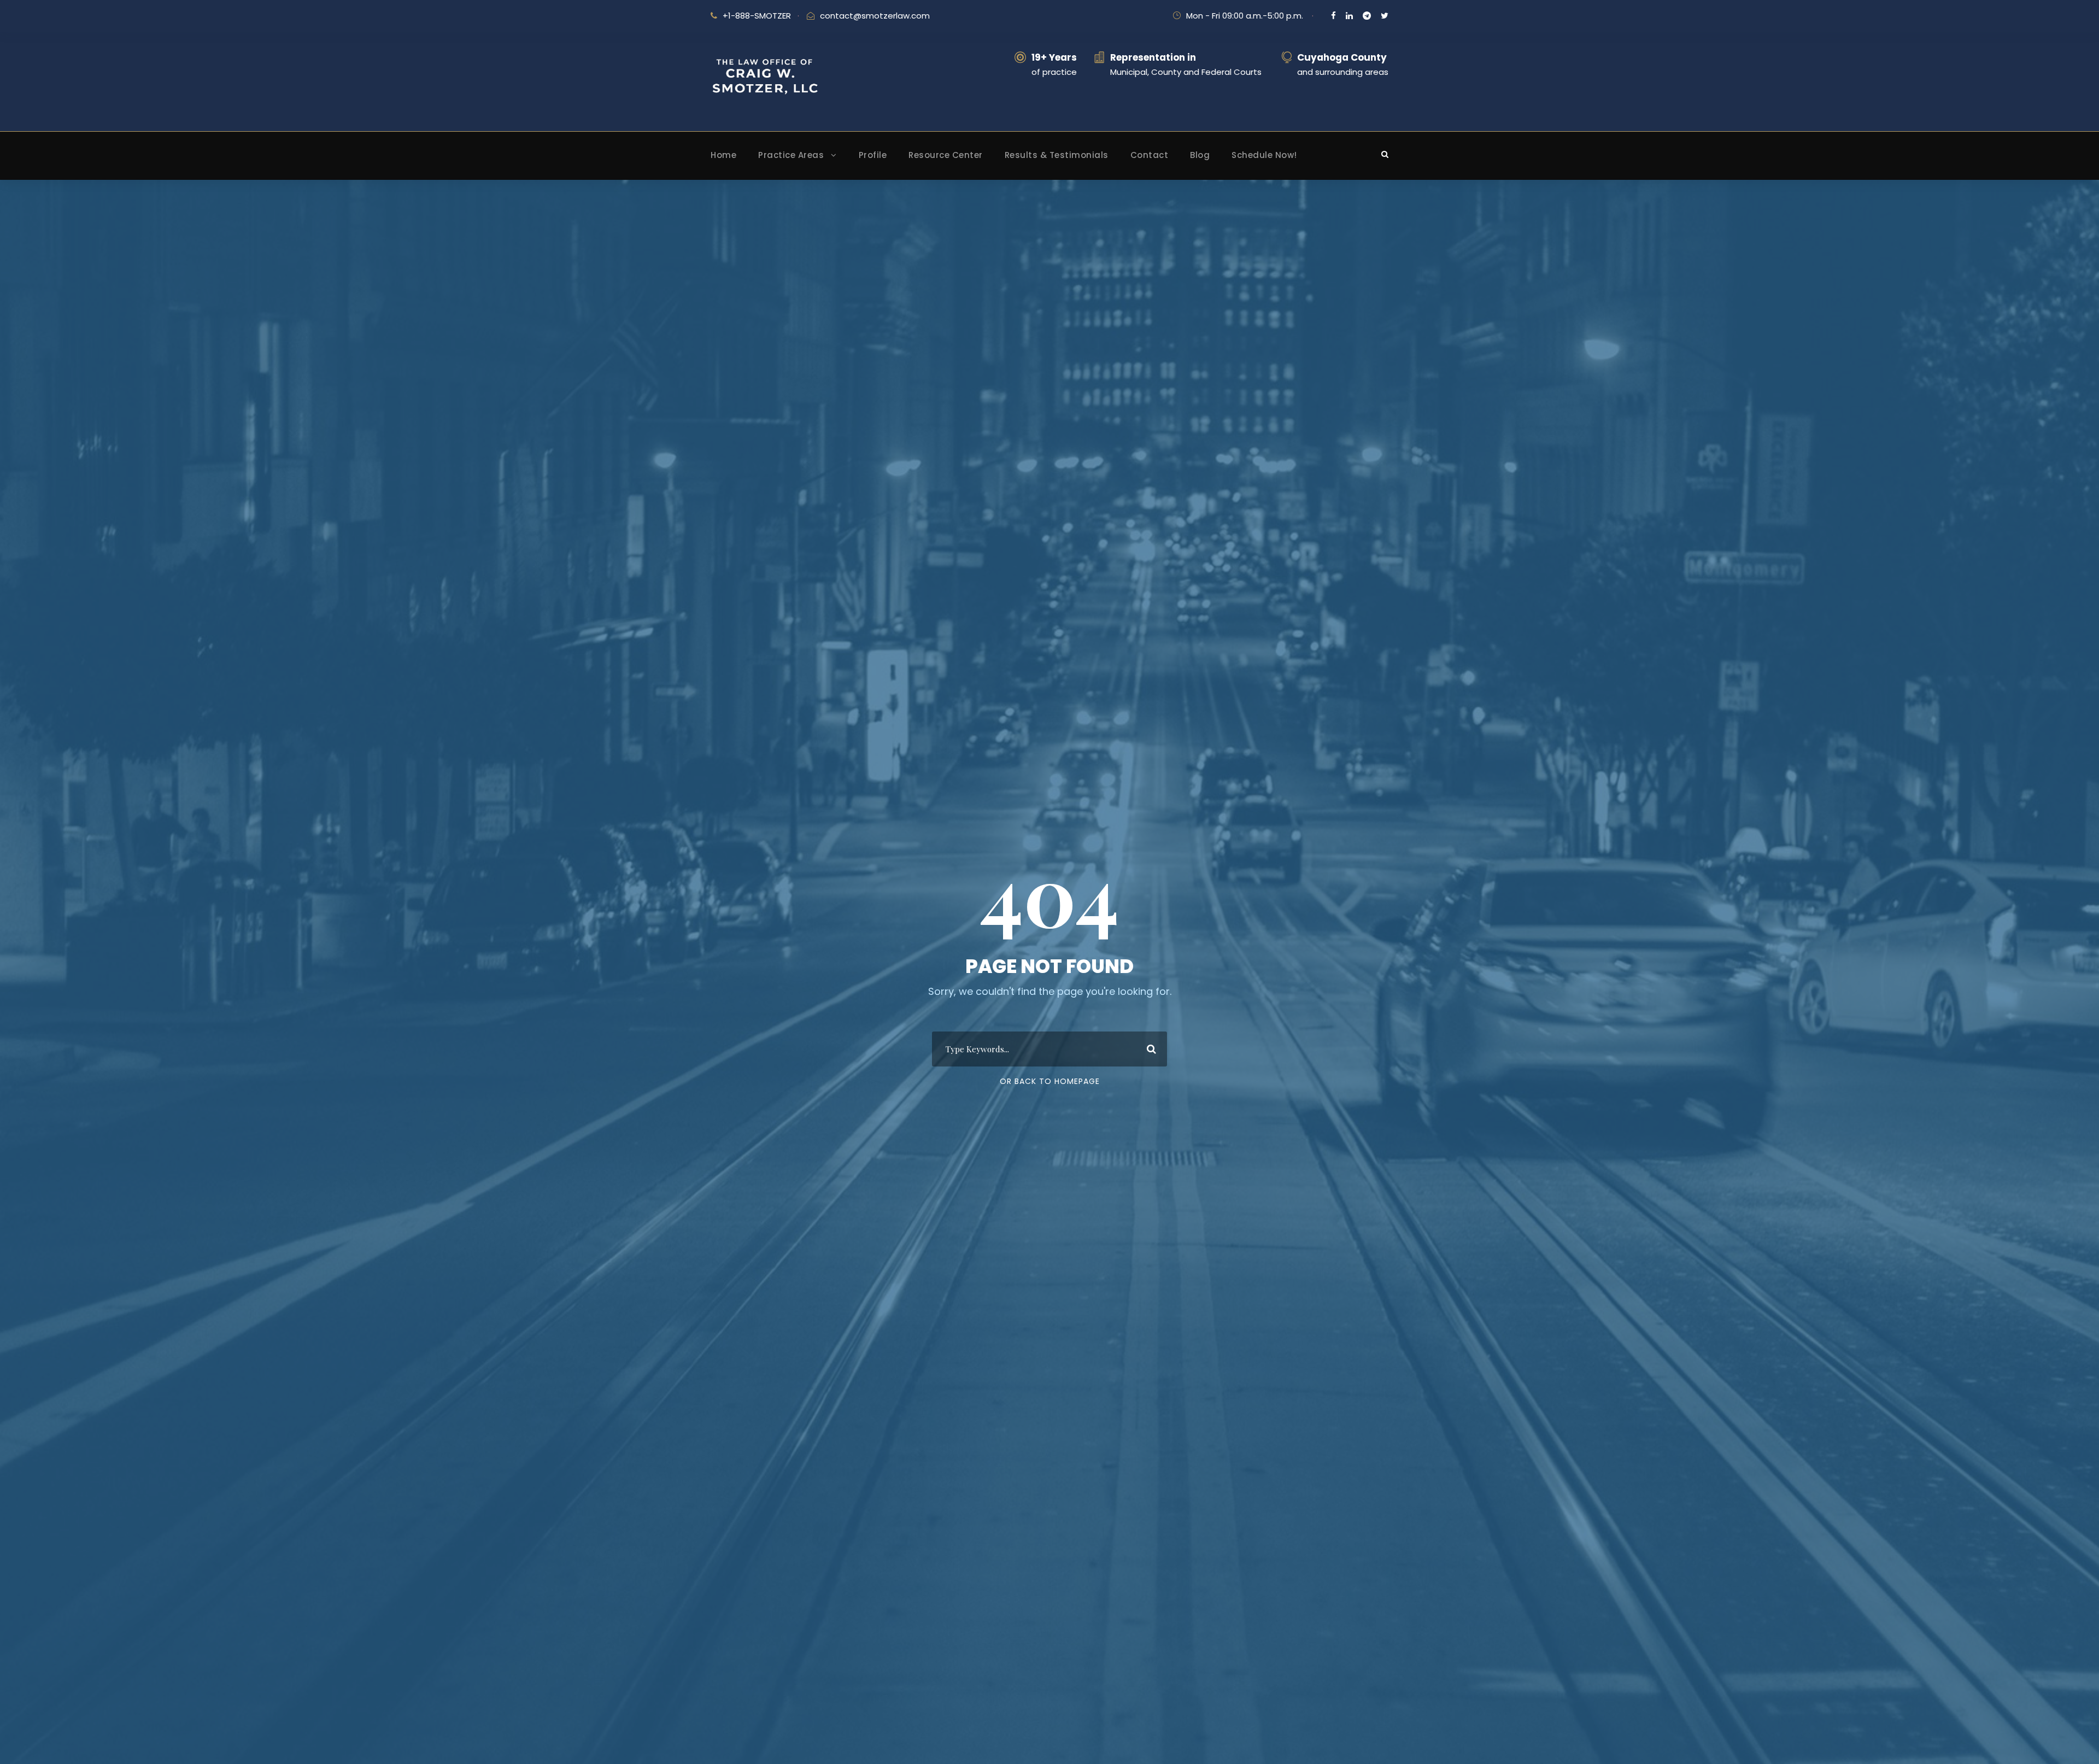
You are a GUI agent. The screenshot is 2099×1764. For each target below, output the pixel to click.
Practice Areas (791, 155)
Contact (1150, 155)
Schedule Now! (1264, 155)
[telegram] (1367, 16)
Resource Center (946, 155)
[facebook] (1333, 16)
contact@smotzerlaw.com (875, 16)
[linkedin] (1349, 16)
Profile (873, 155)
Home (723, 155)
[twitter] (1385, 16)
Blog (1200, 155)
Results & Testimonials (1057, 155)
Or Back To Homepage (1050, 1081)
